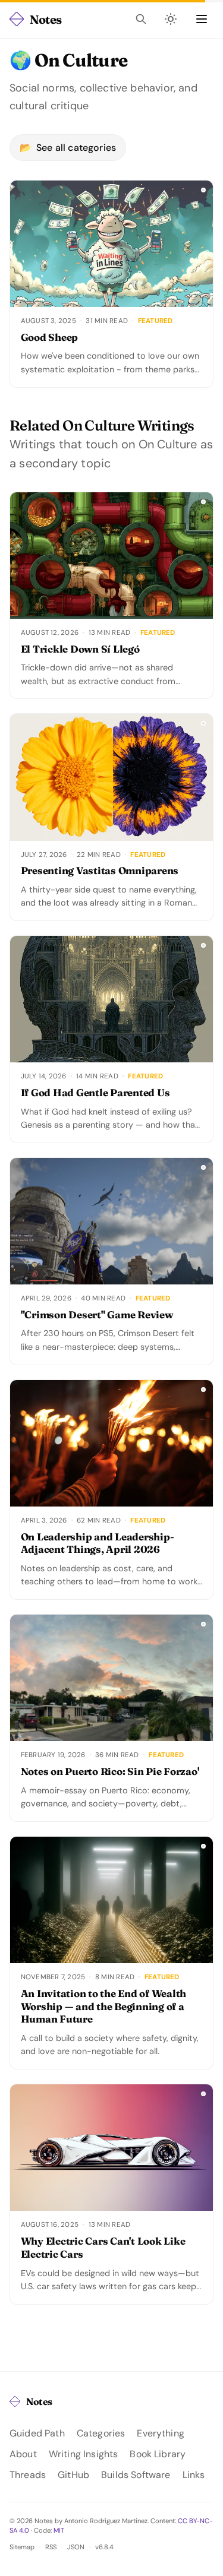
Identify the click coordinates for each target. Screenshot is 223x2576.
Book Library (158, 2454)
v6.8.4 (104, 2547)
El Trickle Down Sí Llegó (80, 649)
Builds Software (136, 2475)
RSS (51, 2547)
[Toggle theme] (171, 19)
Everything (161, 2433)
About (23, 2454)
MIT (59, 2530)
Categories (101, 2433)
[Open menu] (202, 19)
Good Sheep (49, 337)
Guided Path (37, 2433)
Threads (28, 2475)
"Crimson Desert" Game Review (97, 1315)
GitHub (73, 2475)
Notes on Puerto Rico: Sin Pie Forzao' (110, 1771)
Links (194, 2475)
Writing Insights (84, 2454)
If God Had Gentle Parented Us (95, 1093)
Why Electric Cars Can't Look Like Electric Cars (103, 2248)
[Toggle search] (141, 19)
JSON (76, 2547)
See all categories (68, 148)
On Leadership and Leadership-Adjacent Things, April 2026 (98, 1543)
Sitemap (22, 2547)
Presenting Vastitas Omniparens (100, 871)
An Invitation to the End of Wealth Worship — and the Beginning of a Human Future (103, 2007)
